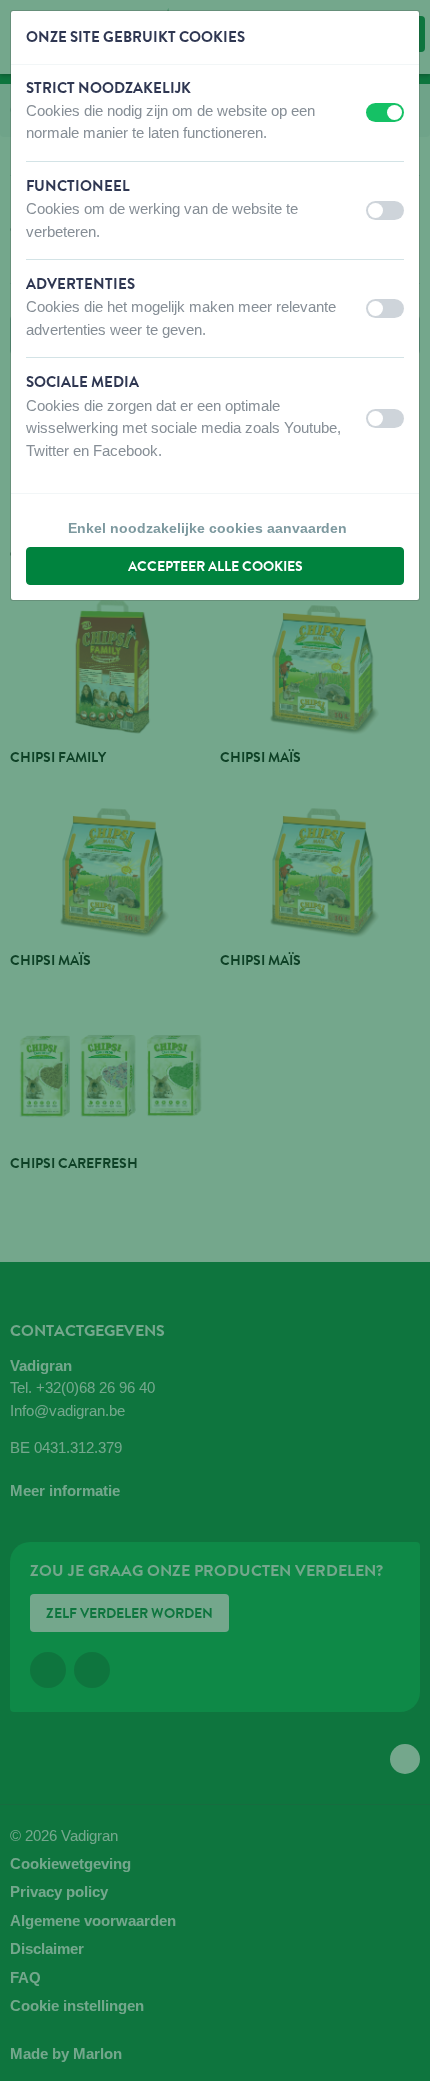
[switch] (385, 112)
